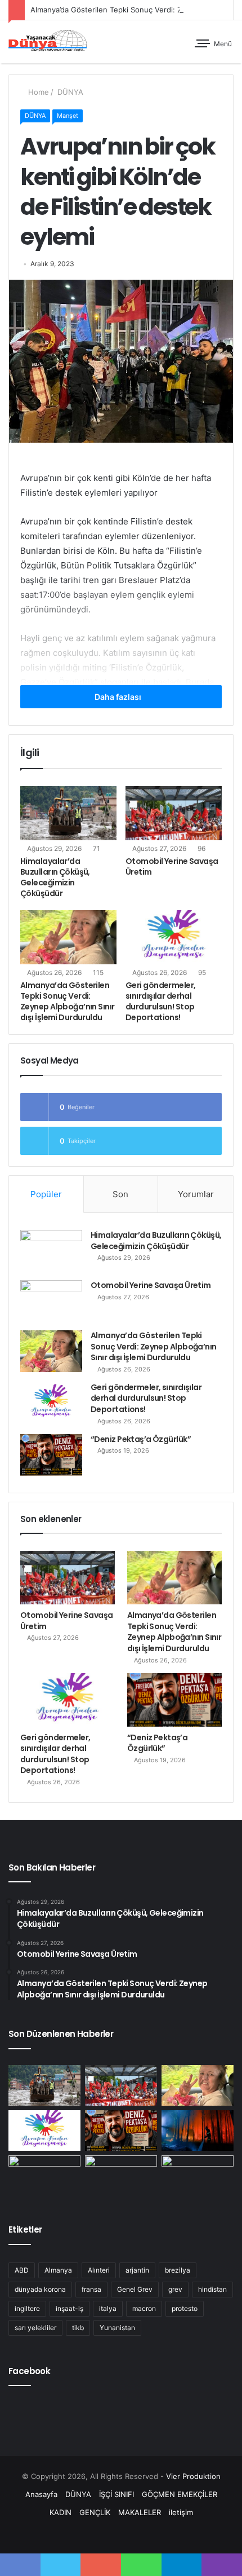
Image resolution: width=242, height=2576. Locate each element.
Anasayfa (41, 2494)
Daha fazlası (119, 697)
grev (175, 2289)
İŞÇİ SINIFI (116, 2494)
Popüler (46, 1194)
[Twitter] (107, 2534)
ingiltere (27, 2308)
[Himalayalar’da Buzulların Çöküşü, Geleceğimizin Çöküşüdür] (68, 813)
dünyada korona (40, 2289)
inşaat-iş (70, 2308)
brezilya (178, 2270)
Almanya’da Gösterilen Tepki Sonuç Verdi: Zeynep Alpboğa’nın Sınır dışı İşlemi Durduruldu (68, 1001)
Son (120, 1194)
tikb (78, 2328)
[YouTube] (121, 2534)
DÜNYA (69, 92)
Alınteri (99, 2270)
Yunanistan (117, 2328)
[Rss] (148, 2534)
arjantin (137, 2270)
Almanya (58, 2270)
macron (144, 2308)
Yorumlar (196, 1194)
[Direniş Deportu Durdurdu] (44, 2176)
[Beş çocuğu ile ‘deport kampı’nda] (198, 2176)
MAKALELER (140, 2512)
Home (37, 92)
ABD (22, 2270)
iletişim (181, 2512)
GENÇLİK (95, 2512)
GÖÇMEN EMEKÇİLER (180, 2494)
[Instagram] (135, 2534)
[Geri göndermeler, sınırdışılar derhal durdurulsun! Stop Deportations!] (174, 937)
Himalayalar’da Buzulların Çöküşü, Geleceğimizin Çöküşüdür (55, 877)
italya (108, 2308)
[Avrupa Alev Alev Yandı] (198, 2131)
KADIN (60, 2512)
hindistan (212, 2289)
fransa (91, 2289)
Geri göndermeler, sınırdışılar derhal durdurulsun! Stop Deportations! (160, 1001)
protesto (185, 2308)
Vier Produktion (193, 2476)
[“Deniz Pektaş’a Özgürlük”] (51, 1455)
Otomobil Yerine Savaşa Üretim (172, 866)
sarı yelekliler (35, 2328)
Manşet (68, 116)
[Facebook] (94, 2534)
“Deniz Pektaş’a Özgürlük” (141, 1439)
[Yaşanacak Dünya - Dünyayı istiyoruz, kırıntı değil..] (48, 42)
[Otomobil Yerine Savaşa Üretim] (174, 813)
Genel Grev (135, 2289)
